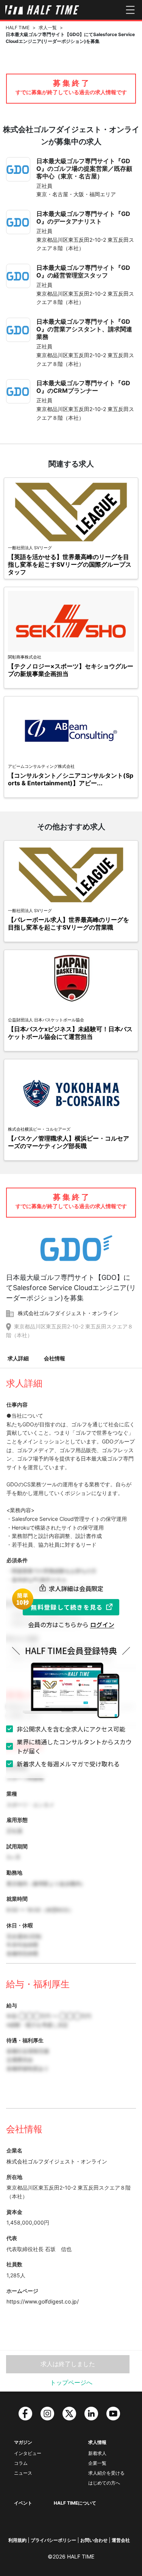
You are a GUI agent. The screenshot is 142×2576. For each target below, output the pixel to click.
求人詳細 (18, 1358)
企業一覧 (97, 2463)
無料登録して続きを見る (67, 1607)
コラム (21, 2463)
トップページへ (71, 2382)
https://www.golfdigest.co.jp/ (43, 2301)
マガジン (23, 2442)
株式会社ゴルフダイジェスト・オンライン (68, 1313)
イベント (23, 2503)
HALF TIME (18, 28)
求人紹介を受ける (106, 2473)
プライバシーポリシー (53, 2540)
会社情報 (55, 1358)
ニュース (23, 2473)
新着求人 (97, 2453)
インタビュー (28, 2453)
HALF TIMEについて (75, 2503)
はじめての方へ (104, 2483)
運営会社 (121, 2540)
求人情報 (97, 2442)
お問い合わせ (94, 2540)
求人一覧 (48, 28)
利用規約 (17, 2540)
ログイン (102, 1624)
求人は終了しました (68, 2364)
